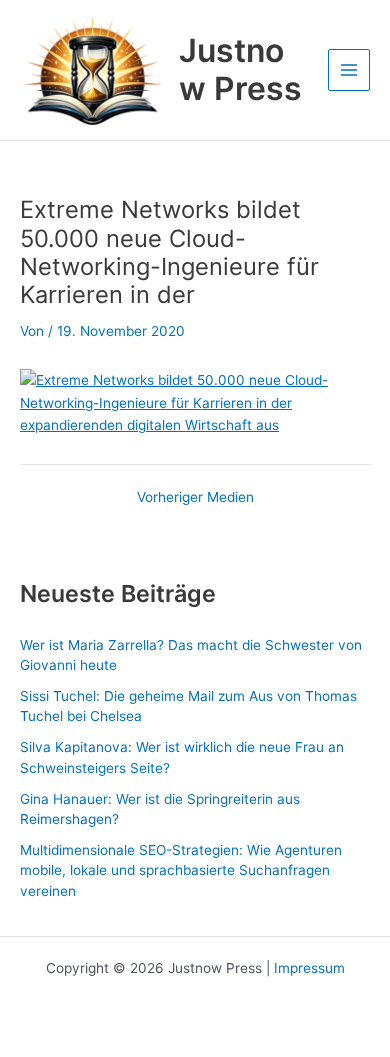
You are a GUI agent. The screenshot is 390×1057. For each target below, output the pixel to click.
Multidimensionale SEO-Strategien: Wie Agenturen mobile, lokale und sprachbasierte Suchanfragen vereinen (181, 870)
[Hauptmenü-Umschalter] (349, 70)
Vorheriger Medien (195, 498)
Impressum (309, 968)
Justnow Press (240, 69)
